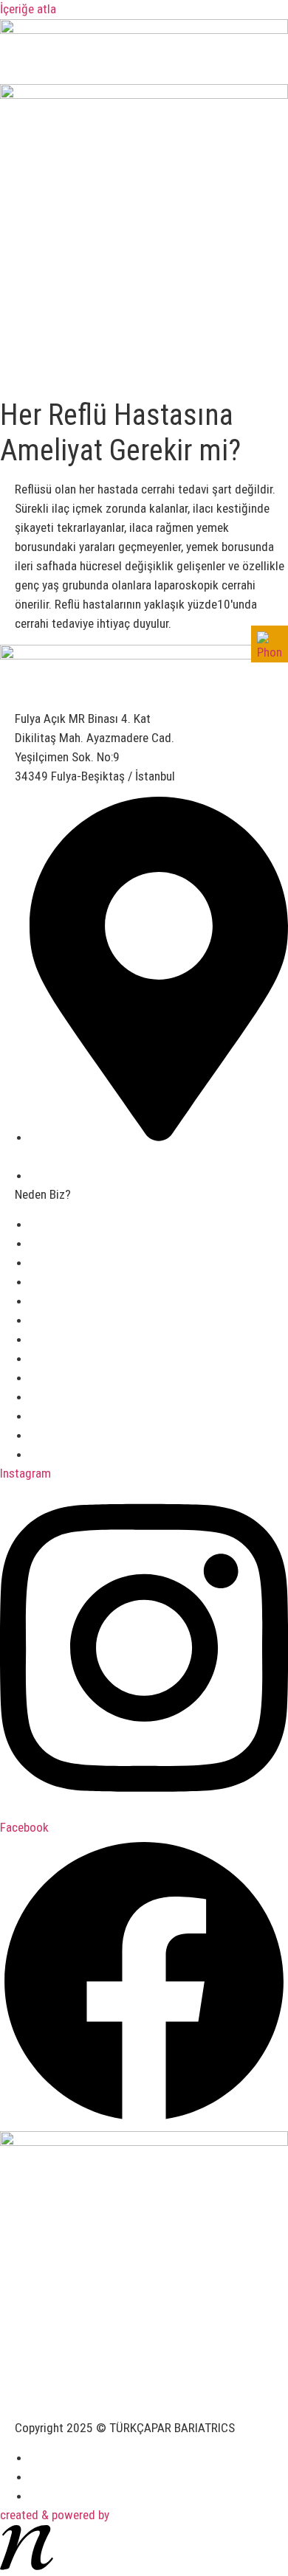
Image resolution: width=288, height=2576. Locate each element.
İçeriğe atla (28, 9)
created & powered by (55, 2515)
